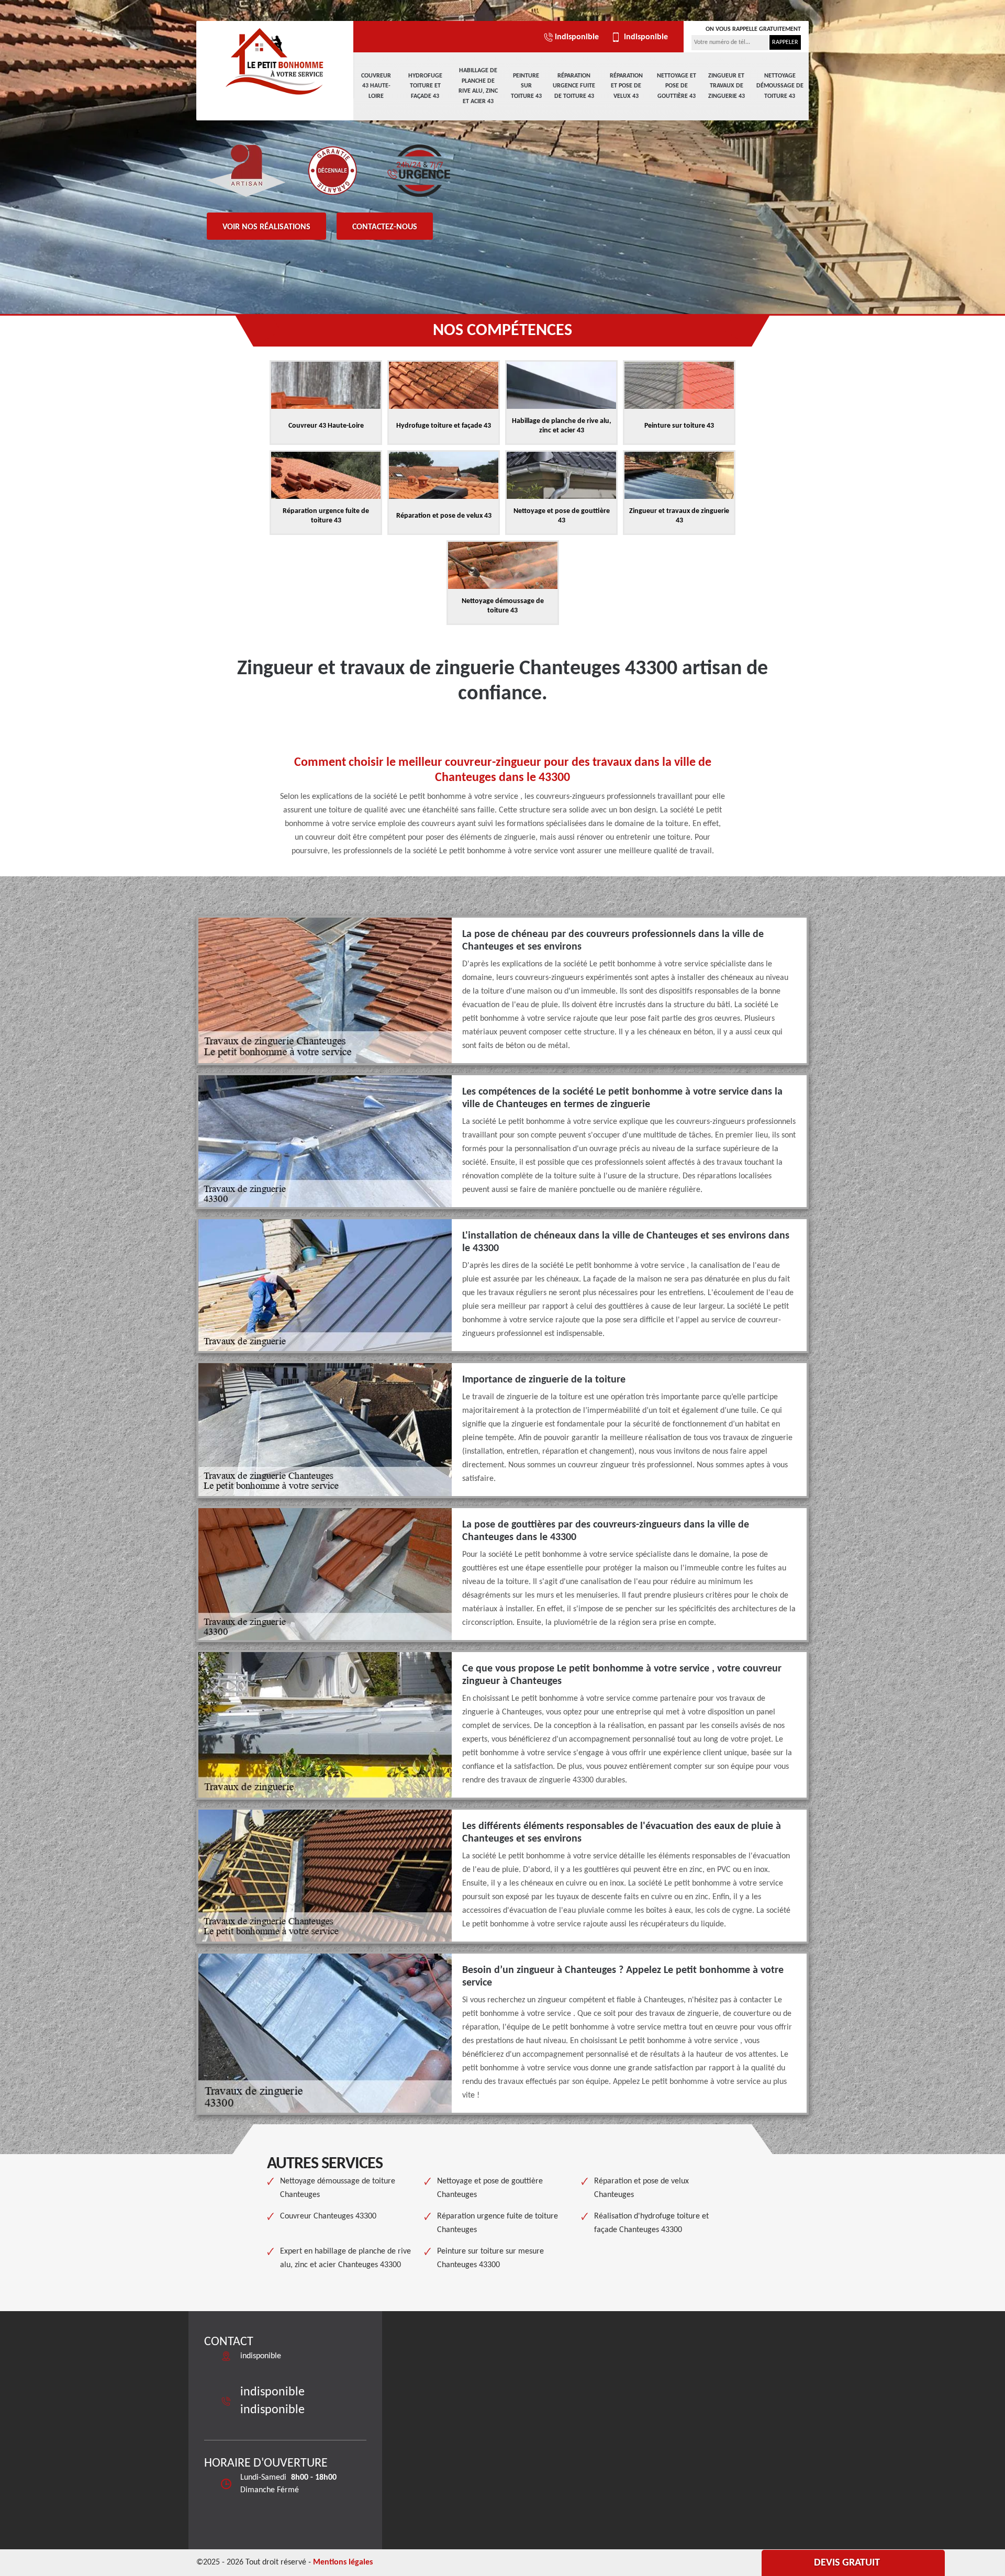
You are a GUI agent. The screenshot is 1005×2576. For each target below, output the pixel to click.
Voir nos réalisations (266, 227)
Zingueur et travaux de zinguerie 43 (727, 86)
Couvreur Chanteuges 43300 (328, 2216)
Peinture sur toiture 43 (526, 86)
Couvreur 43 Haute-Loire (376, 86)
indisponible (577, 37)
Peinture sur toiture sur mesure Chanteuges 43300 (490, 2258)
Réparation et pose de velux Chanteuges (641, 2188)
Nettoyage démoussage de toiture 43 (780, 86)
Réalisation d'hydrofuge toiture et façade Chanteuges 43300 (651, 2223)
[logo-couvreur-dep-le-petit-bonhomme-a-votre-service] (275, 60)
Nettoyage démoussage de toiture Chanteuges (338, 2188)
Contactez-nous (385, 227)
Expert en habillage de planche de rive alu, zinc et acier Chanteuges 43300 (345, 2258)
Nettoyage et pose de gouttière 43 (677, 86)
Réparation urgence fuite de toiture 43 (574, 86)
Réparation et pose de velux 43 (626, 86)
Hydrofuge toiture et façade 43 (425, 86)
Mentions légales (343, 2562)
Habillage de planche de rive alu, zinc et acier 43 (478, 86)
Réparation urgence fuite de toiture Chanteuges (498, 2223)
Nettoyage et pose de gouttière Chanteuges (490, 2188)
